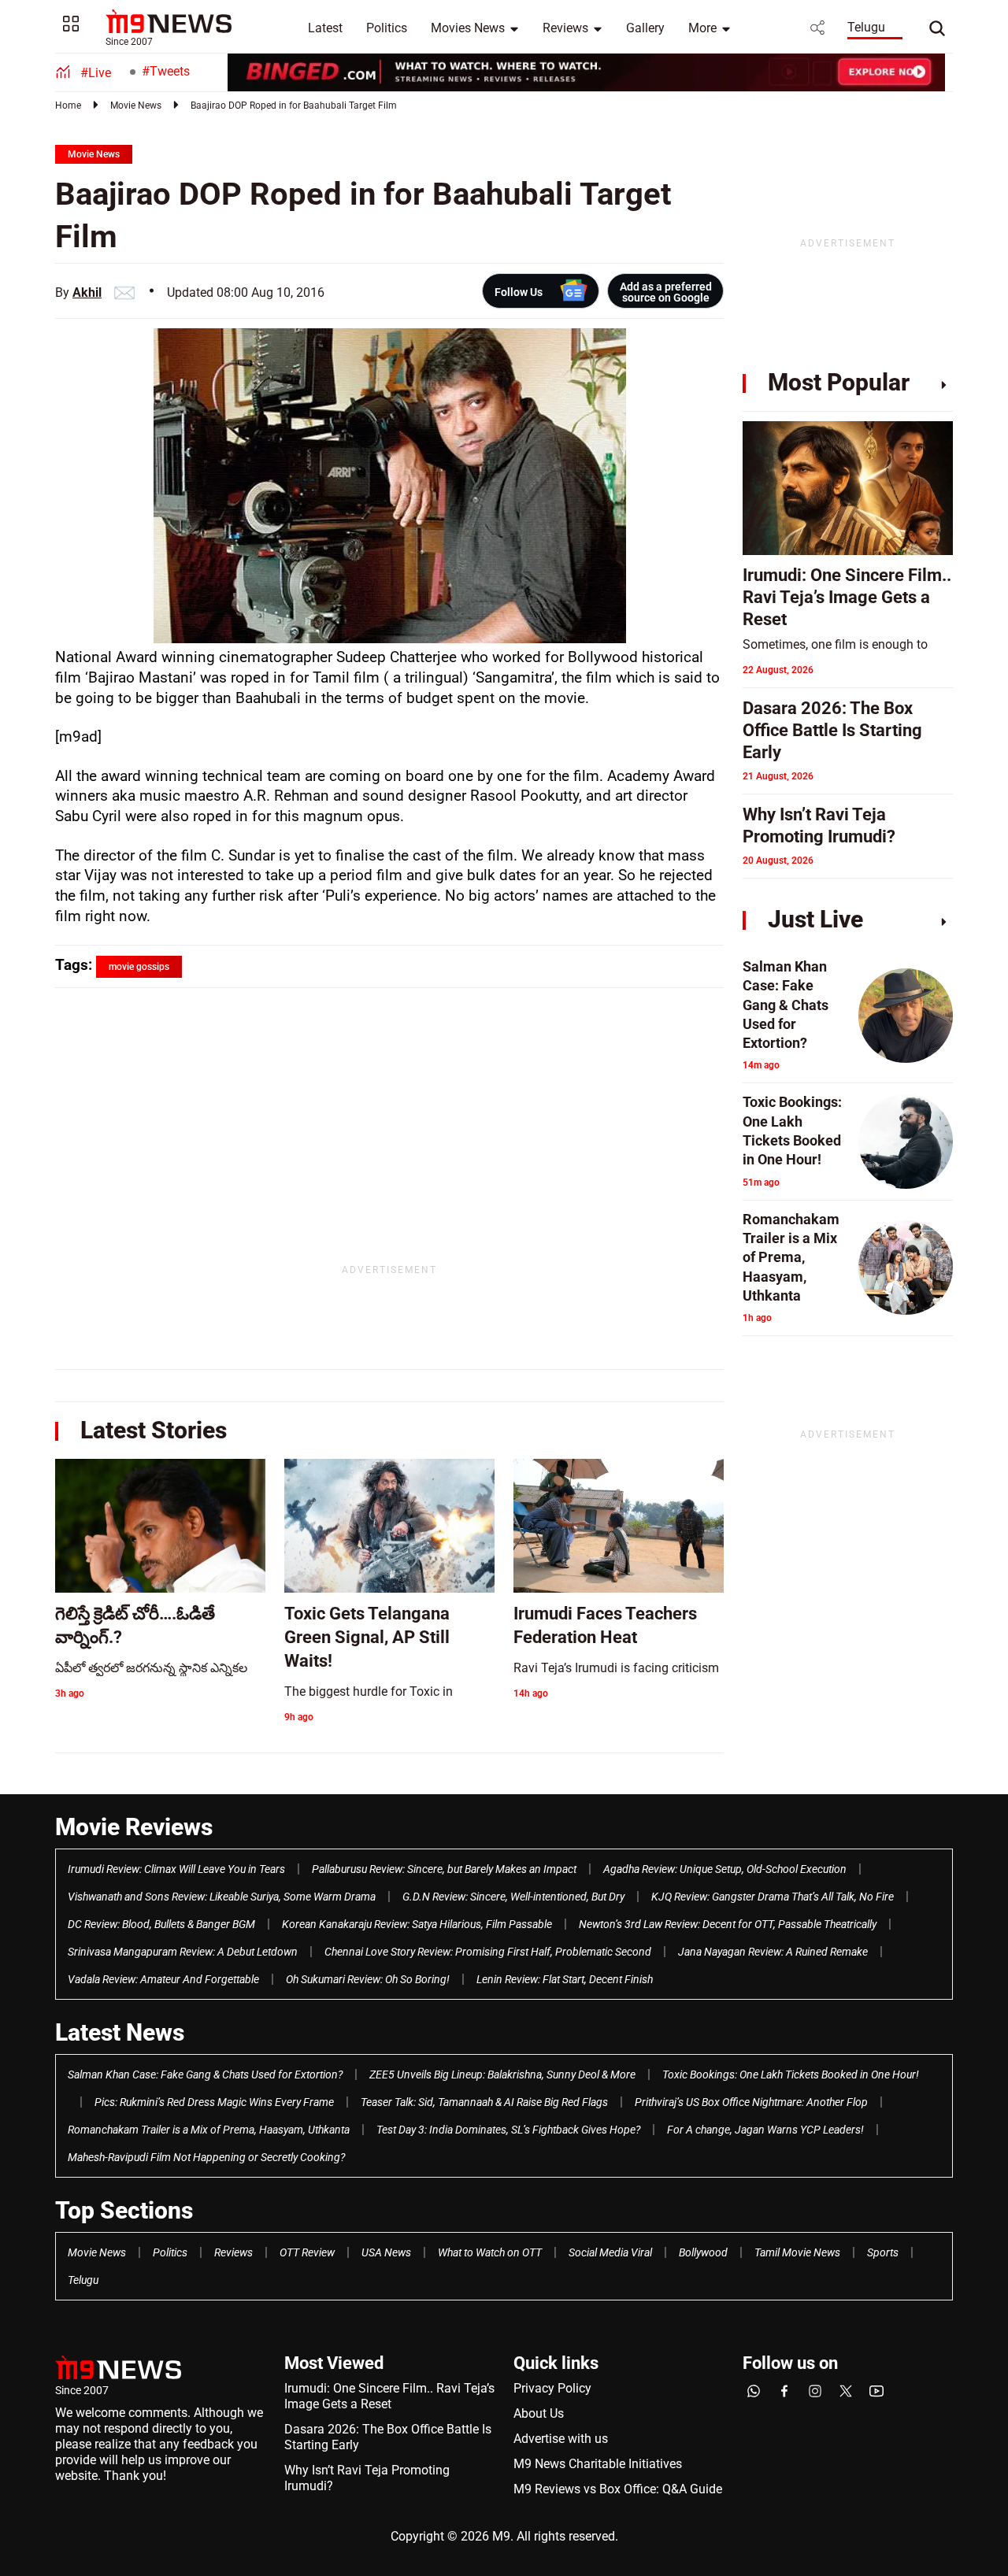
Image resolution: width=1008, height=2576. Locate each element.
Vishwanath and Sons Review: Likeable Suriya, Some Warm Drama (222, 1897)
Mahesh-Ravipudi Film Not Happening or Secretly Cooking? (206, 2157)
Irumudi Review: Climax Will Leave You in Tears (176, 1869)
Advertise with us (561, 2439)
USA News (386, 2252)
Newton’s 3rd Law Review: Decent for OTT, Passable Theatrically (728, 1924)
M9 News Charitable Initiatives (598, 2464)
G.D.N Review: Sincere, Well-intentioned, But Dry (513, 1897)
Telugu (866, 27)
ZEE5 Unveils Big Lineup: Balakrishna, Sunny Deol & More (502, 2074)
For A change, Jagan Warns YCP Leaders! (765, 2130)
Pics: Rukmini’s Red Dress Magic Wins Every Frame (214, 2102)
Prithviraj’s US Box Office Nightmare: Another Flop (751, 2102)
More (702, 28)
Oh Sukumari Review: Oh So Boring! (368, 1979)
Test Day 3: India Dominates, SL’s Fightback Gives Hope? (508, 2130)
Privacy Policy (552, 2388)
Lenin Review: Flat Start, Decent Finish (565, 1979)
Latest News (120, 2032)
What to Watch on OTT (490, 2252)
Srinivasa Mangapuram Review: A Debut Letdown (183, 1952)
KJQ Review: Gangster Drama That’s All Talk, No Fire (773, 1897)
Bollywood (703, 2252)
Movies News (468, 28)
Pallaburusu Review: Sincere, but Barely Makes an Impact (444, 1869)
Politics (387, 28)
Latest (325, 28)
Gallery (645, 28)
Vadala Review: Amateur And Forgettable (163, 1979)
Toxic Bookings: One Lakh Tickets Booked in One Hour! (791, 2074)
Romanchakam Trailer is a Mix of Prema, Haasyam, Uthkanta (209, 2130)
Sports (883, 2252)
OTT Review (307, 2252)
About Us (539, 2413)
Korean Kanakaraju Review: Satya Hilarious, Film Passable (417, 1924)
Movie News (136, 105)
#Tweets (166, 71)
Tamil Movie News (797, 2252)
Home (68, 105)
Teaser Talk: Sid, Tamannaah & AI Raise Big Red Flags (484, 2102)
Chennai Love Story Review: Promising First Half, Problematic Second (488, 1952)
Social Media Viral (610, 2252)
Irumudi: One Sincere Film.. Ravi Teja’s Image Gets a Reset (389, 2396)
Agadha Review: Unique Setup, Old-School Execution (725, 1869)
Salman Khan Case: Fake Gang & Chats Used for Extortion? (205, 2074)
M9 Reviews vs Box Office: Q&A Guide (618, 2489)
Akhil (87, 292)
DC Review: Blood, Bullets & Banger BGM (161, 1924)
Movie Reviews (134, 1827)
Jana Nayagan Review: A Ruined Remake (773, 1952)
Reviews (565, 28)
